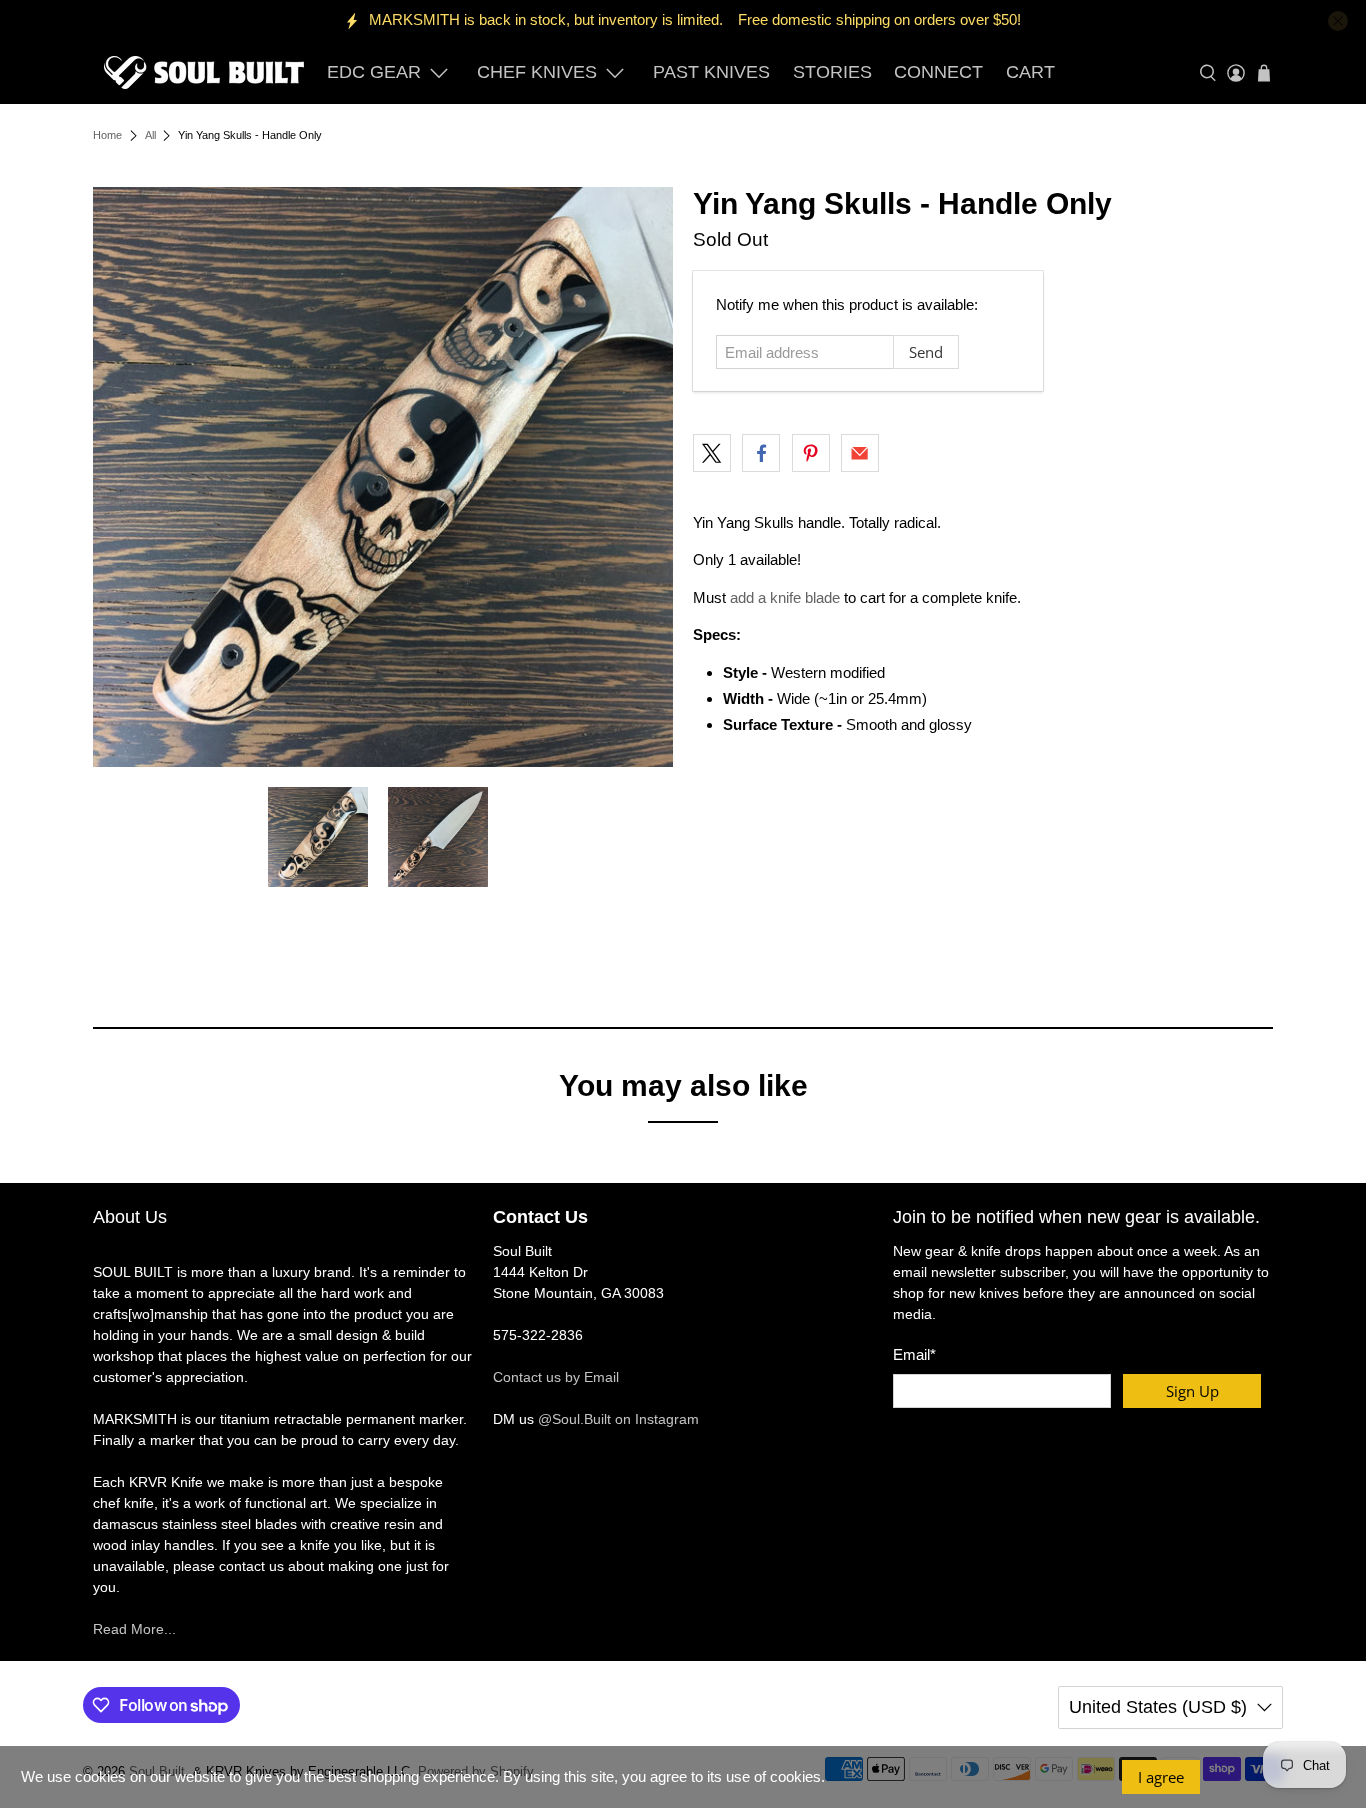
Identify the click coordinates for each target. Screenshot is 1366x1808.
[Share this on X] (712, 453)
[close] (1338, 21)
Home (107, 135)
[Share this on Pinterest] (811, 453)
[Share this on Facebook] (761, 453)
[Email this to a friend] (860, 453)
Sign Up (1192, 1391)
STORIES (832, 72)
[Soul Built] (204, 72)
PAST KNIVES (711, 72)
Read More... (134, 1629)
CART (1030, 72)
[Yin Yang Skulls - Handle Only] (383, 477)
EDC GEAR (374, 72)
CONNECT (938, 72)
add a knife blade (785, 597)
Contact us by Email (556, 1377)
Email (914, 1354)
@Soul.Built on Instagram (618, 1419)
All (150, 135)
